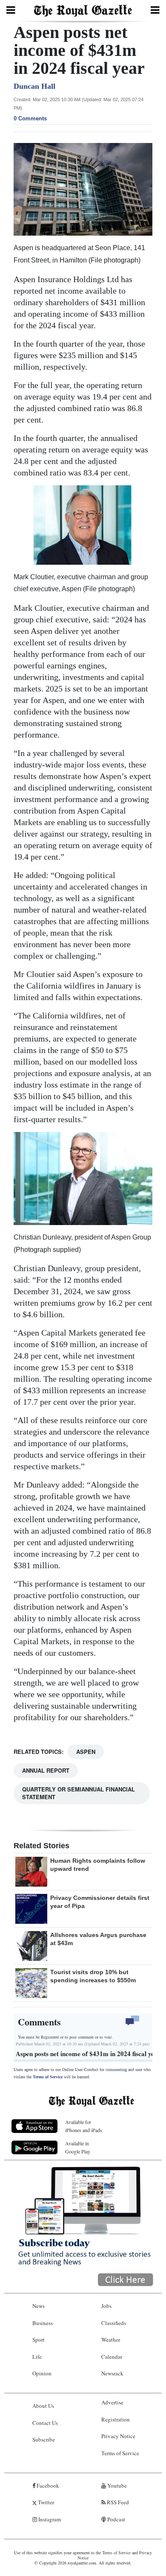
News (39, 2306)
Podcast (116, 2519)
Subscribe (44, 2439)
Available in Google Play (78, 2147)
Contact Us (45, 2423)
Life (37, 2357)
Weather (111, 2340)
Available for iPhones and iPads (84, 2126)
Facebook (47, 2486)
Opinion (42, 2373)
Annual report (46, 1770)
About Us (43, 2406)
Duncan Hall (34, 86)
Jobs (106, 2306)
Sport (39, 2340)
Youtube (116, 2486)
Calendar (112, 2357)
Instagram (49, 2519)
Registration (116, 2419)
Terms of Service (48, 2077)
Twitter (45, 2502)
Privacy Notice (118, 2436)
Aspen (86, 1752)
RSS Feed (117, 2502)
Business (43, 2323)
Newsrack (112, 2373)
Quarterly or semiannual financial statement (79, 1793)
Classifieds (114, 2323)
